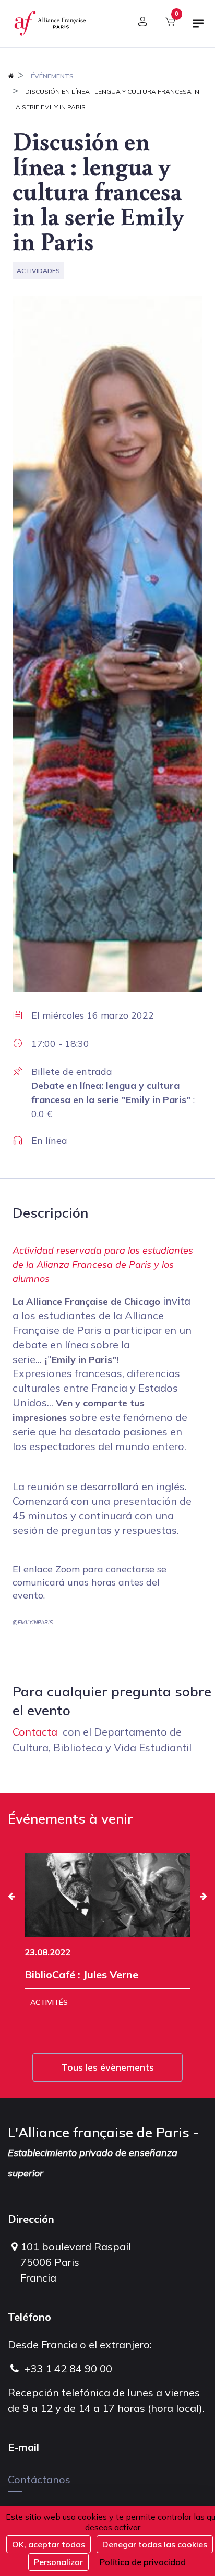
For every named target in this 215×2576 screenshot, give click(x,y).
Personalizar (58, 2562)
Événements (52, 76)
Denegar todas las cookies (155, 2544)
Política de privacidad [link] (143, 2562)
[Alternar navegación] (198, 28)
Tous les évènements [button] (107, 2067)
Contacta (35, 1732)
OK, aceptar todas (49, 2544)
